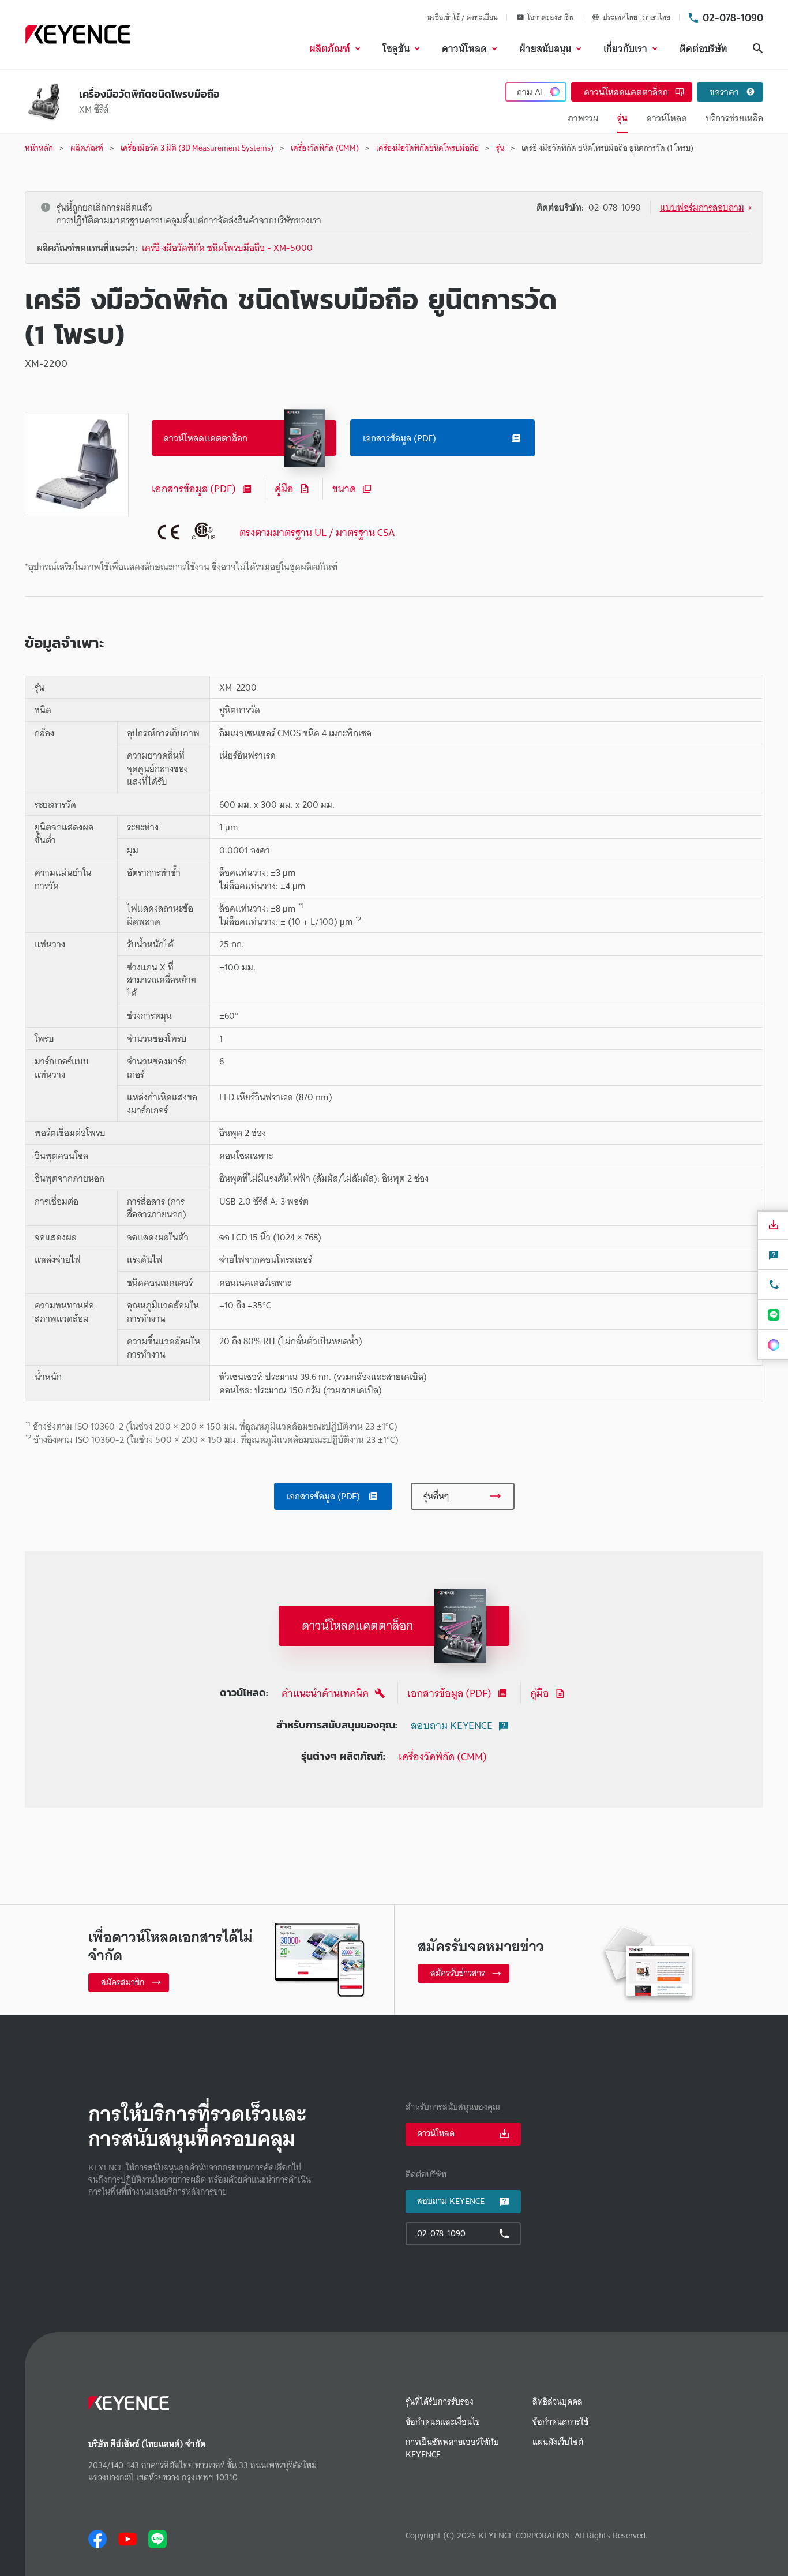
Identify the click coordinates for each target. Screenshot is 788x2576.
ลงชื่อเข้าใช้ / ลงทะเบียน (463, 17)
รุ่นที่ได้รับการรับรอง (440, 2402)
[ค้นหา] (758, 48)
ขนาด (344, 488)
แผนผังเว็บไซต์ (558, 2442)
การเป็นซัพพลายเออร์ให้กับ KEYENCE (452, 2448)
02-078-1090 (733, 17)
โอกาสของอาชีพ (551, 17)
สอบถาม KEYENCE (452, 1725)
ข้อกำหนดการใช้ (560, 2422)
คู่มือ (284, 488)
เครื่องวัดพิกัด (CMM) (443, 1756)
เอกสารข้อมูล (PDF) (194, 488)
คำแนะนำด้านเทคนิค (325, 1693)
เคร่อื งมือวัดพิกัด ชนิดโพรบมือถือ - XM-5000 (227, 248)
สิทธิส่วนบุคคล (558, 2402)
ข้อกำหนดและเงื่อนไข (443, 2422)
